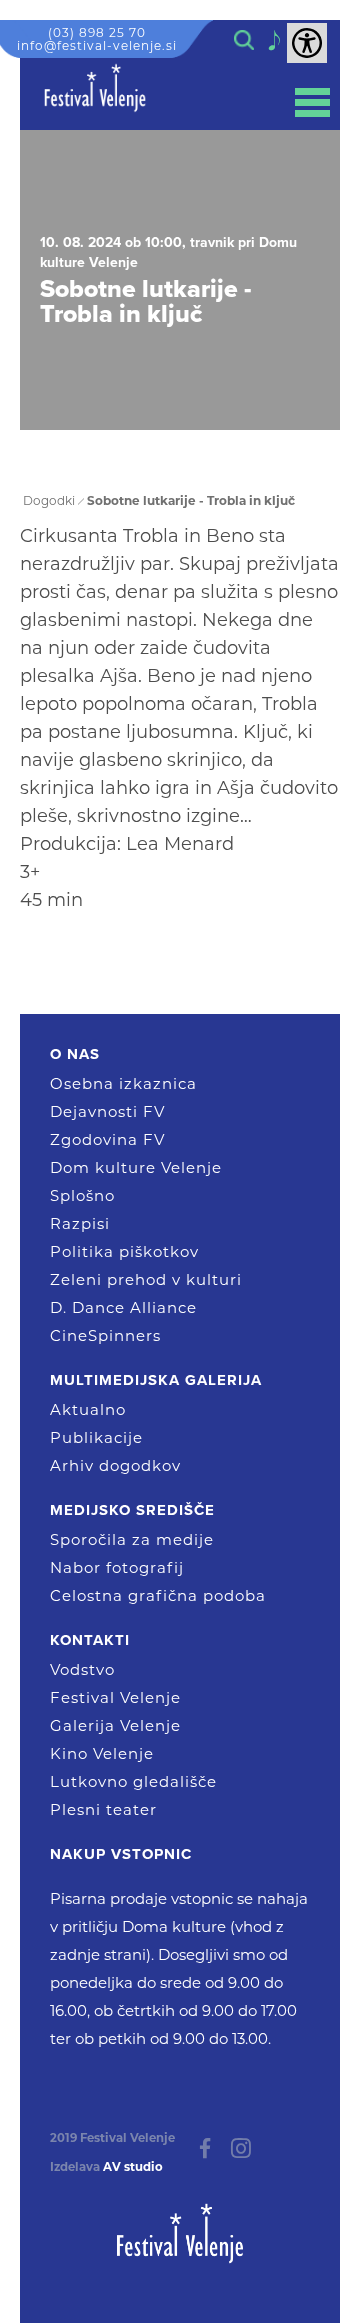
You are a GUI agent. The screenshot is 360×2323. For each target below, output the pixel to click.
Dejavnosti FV (107, 1111)
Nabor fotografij (117, 1567)
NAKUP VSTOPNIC (121, 1854)
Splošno (82, 1195)
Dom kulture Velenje (136, 1167)
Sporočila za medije (132, 1539)
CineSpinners (105, 1335)
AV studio (133, 2167)
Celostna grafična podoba (158, 1595)
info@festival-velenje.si (97, 45)
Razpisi (80, 1223)
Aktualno (88, 1409)
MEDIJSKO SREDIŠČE (132, 1510)
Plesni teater (103, 1809)
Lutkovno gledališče (133, 1781)
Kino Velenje (102, 1753)
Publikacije (96, 1437)
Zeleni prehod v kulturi (146, 1279)
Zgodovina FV (107, 1139)
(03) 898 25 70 (97, 32)
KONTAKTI (90, 1640)
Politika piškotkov (124, 1251)
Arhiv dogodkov (115, 1465)
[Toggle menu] (312, 102)
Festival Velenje (115, 1697)
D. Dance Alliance (123, 1307)
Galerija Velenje (115, 1725)
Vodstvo (82, 1669)
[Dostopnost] (307, 43)
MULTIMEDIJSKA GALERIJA (156, 1380)
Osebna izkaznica (123, 1083)
